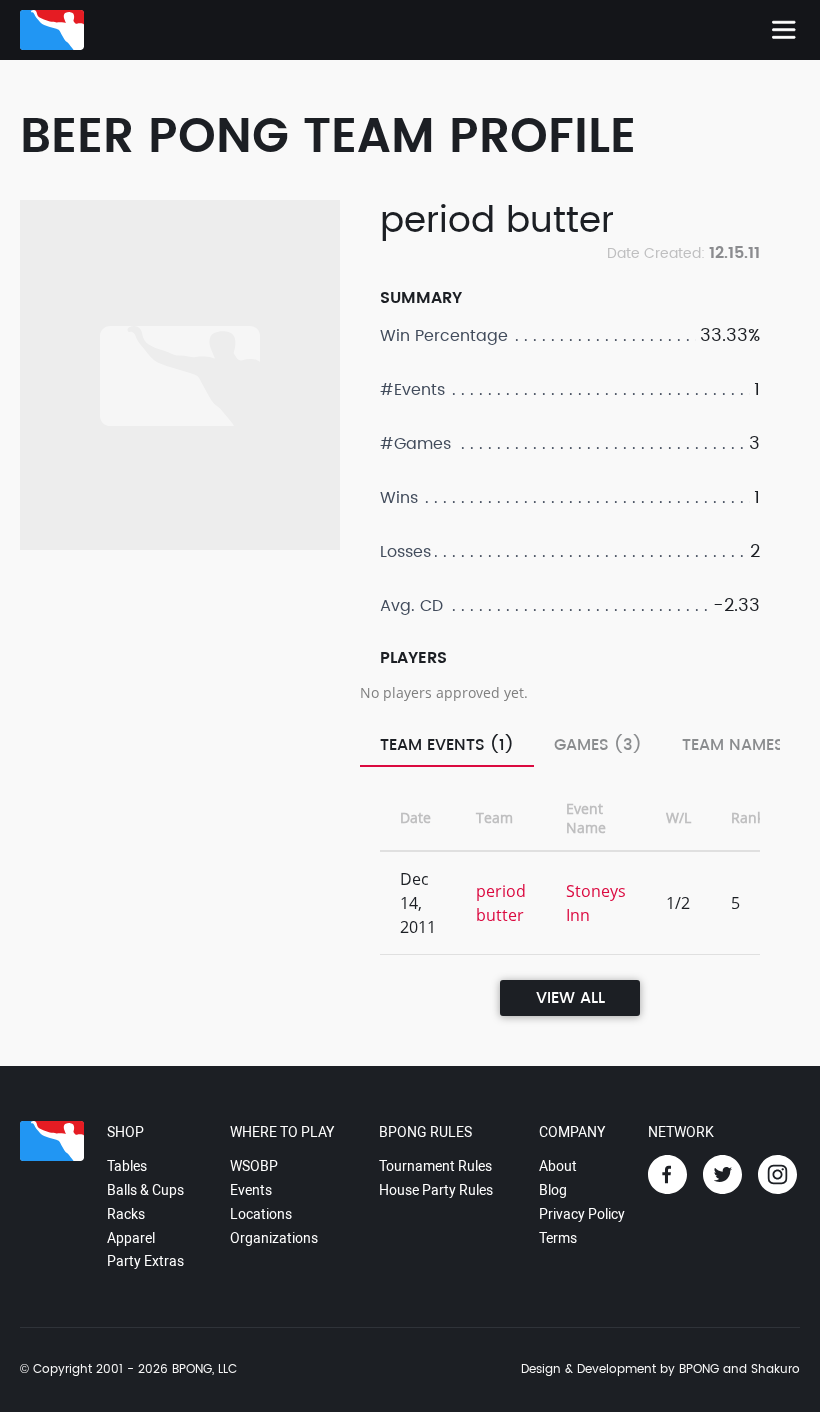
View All (570, 998)
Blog (553, 1190)
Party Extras (145, 1261)
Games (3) (598, 745)
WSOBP (254, 1166)
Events (251, 1190)
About (558, 1166)
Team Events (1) (447, 745)
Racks (126, 1214)
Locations (261, 1214)
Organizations (274, 1238)
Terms (558, 1238)
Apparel (131, 1238)
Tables (127, 1166)
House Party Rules (436, 1190)
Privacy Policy (582, 1214)
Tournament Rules (435, 1166)
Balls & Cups (145, 1190)
